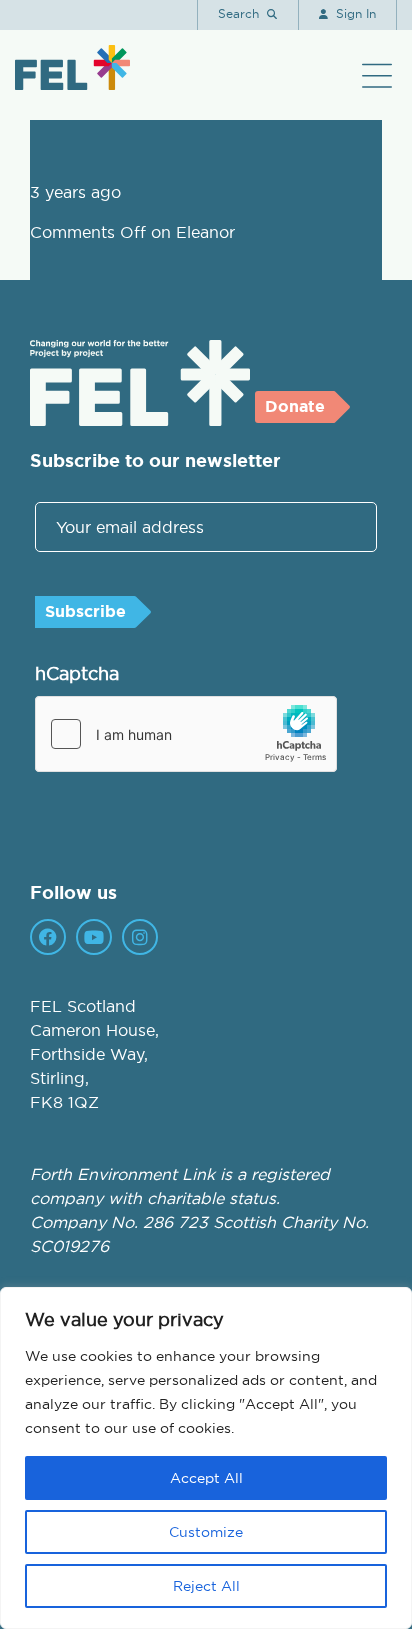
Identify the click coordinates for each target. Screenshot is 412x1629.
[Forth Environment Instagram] (140, 937)
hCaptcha (77, 674)
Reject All (206, 1586)
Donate (295, 406)
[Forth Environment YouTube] (94, 937)
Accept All (206, 1478)
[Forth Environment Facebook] (48, 937)
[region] (206, 1458)
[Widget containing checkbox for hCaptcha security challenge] (186, 734)
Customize (206, 1532)
